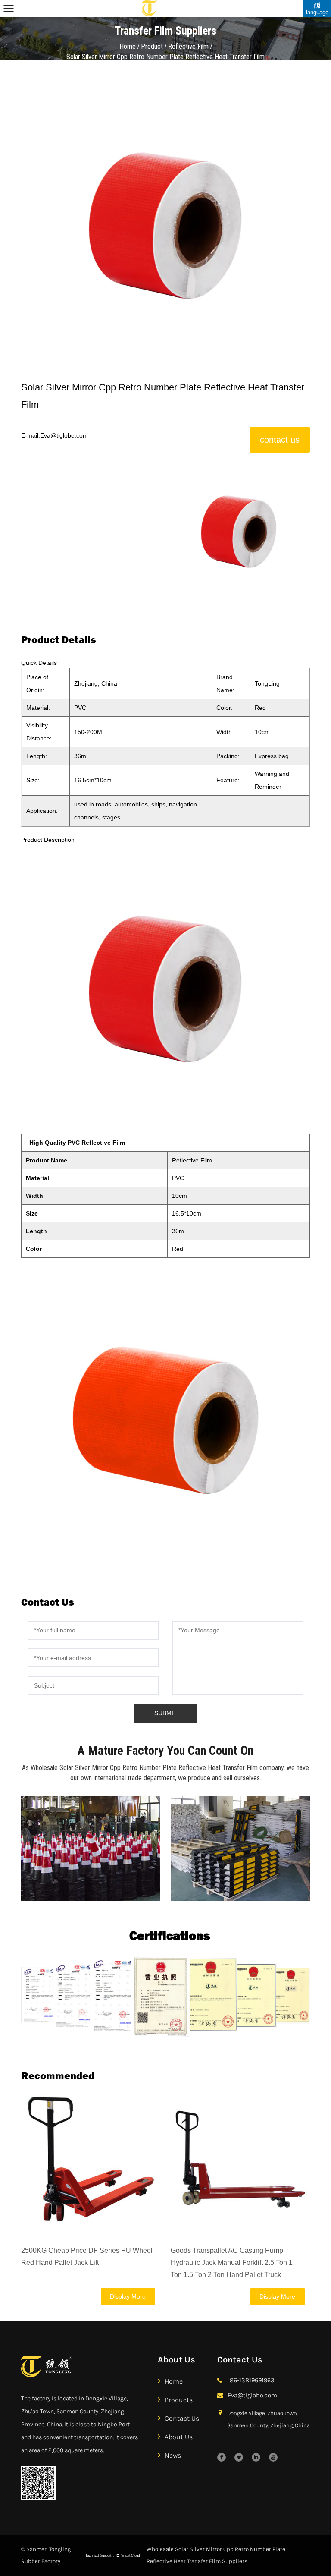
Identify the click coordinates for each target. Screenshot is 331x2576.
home (174, 2381)
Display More (128, 2296)
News (173, 2455)
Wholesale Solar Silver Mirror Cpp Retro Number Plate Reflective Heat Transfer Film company (157, 1768)
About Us (179, 2437)
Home (128, 46)
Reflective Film (188, 46)
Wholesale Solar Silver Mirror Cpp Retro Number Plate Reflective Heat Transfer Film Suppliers (216, 2555)
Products (179, 2400)
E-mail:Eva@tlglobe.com (55, 435)
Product (152, 46)
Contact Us (182, 2418)
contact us (280, 440)
